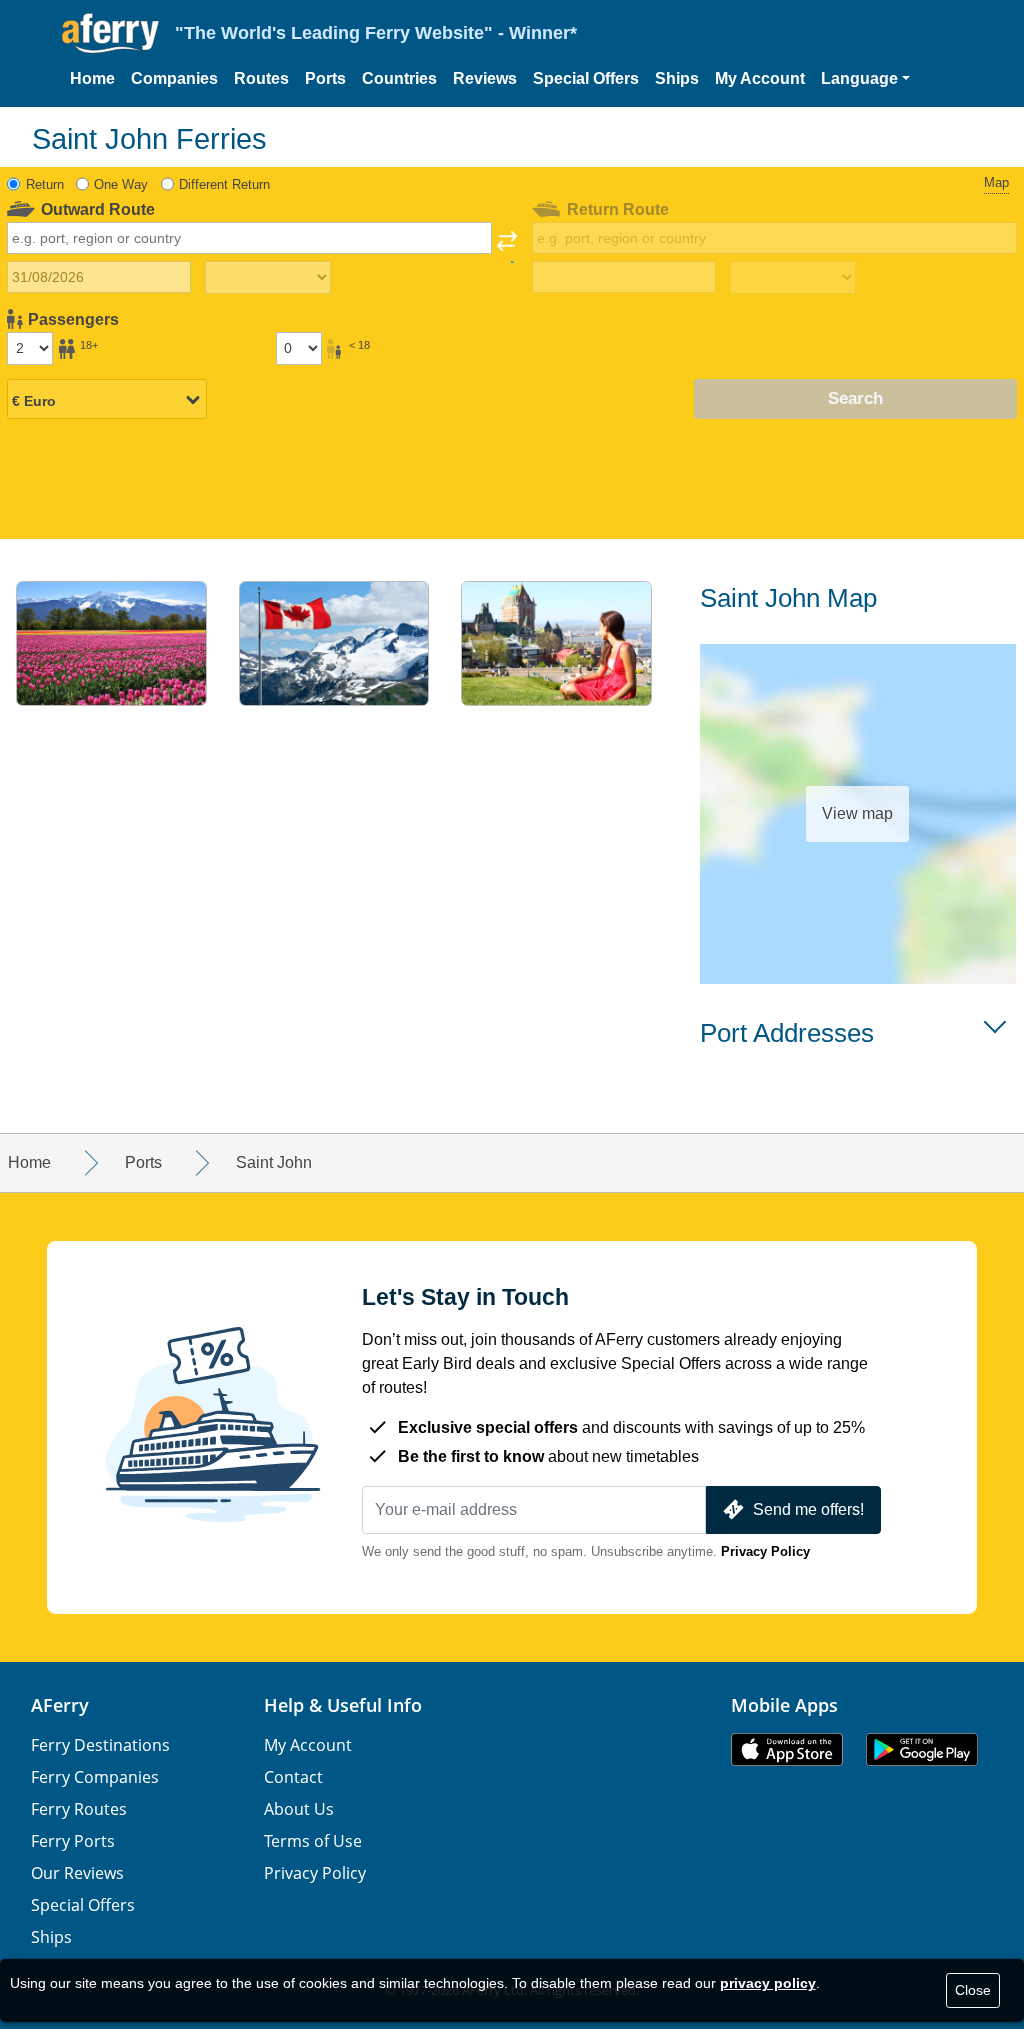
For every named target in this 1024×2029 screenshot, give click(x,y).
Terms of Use (313, 1841)
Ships (677, 78)
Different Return (224, 184)
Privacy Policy (765, 1551)
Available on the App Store (787, 1749)
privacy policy (768, 1983)
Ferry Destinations (100, 1745)
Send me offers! (808, 1509)
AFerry (60, 1705)
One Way (121, 184)
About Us (299, 1809)
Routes (261, 78)
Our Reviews (77, 1873)
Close (973, 1990)
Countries (399, 78)
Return (45, 184)
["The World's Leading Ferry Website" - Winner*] (110, 33)
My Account (760, 78)
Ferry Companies (95, 1777)
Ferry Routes (79, 1809)
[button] (865, 79)
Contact (293, 1777)
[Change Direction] (507, 247)
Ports (325, 78)
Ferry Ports (73, 1841)
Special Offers (586, 78)
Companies (174, 78)
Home (92, 78)
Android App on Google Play (922, 1749)
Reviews (485, 78)
